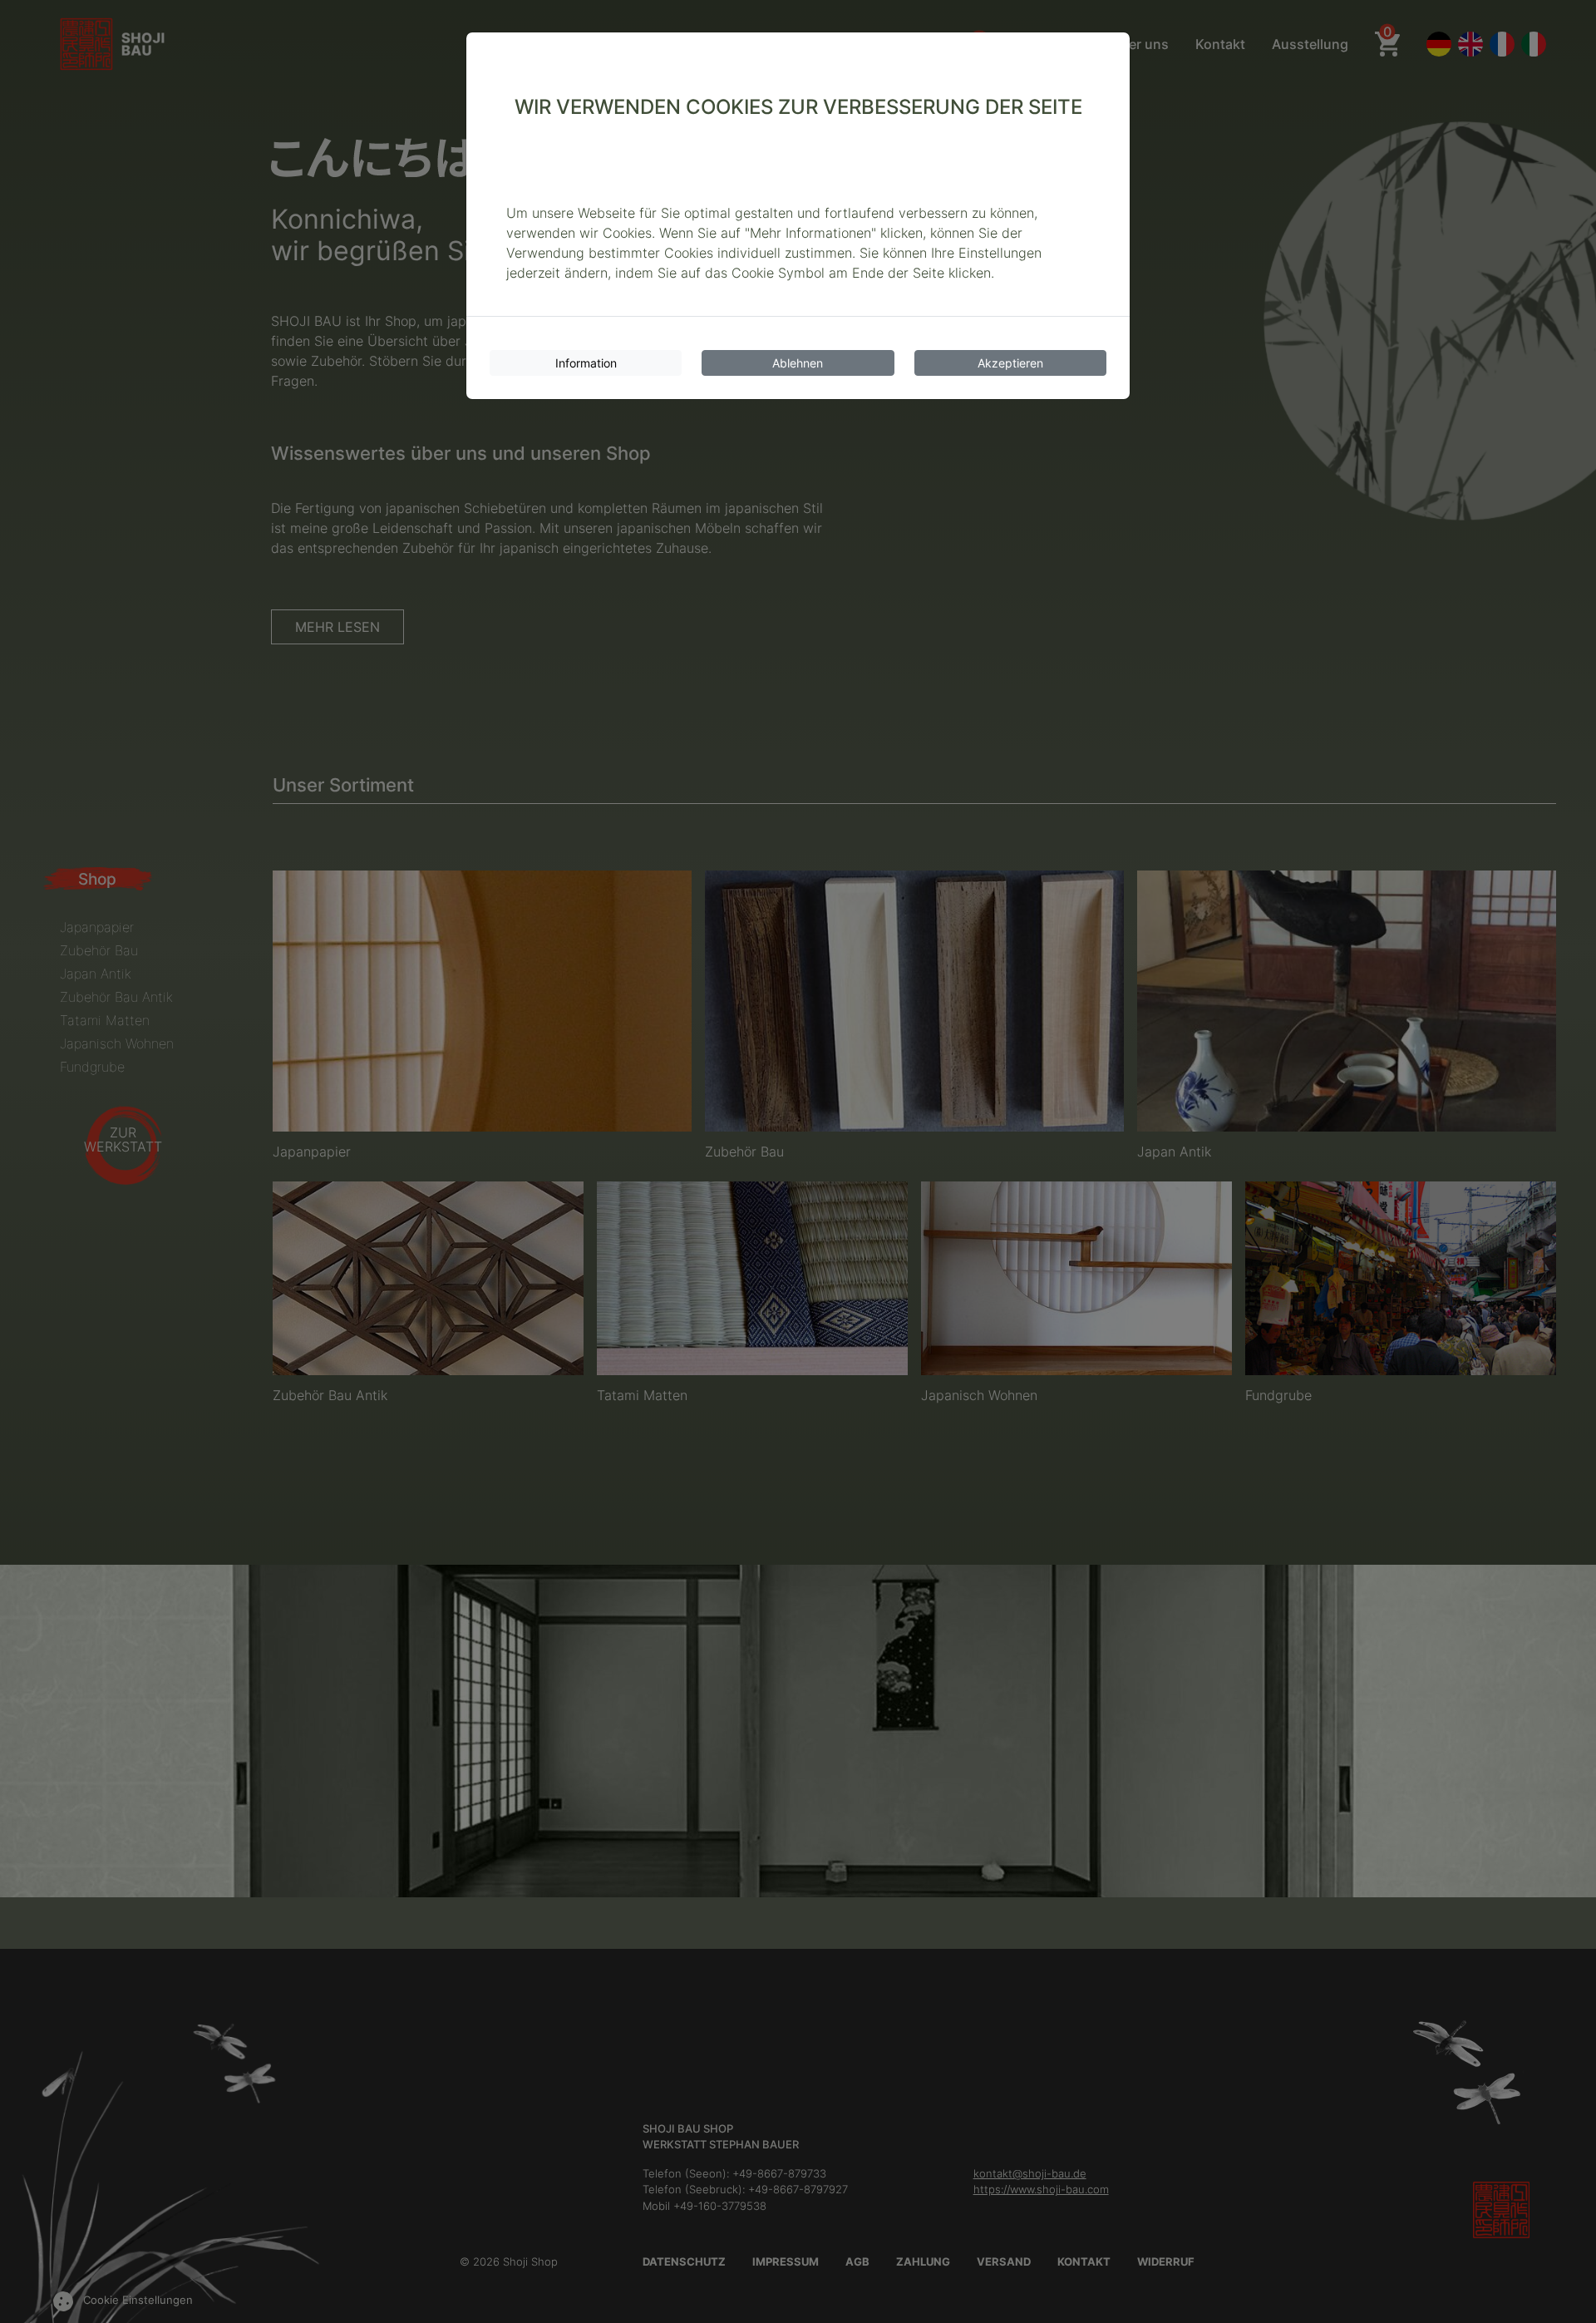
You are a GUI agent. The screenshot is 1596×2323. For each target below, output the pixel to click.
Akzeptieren (1010, 363)
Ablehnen (798, 363)
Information (586, 363)
